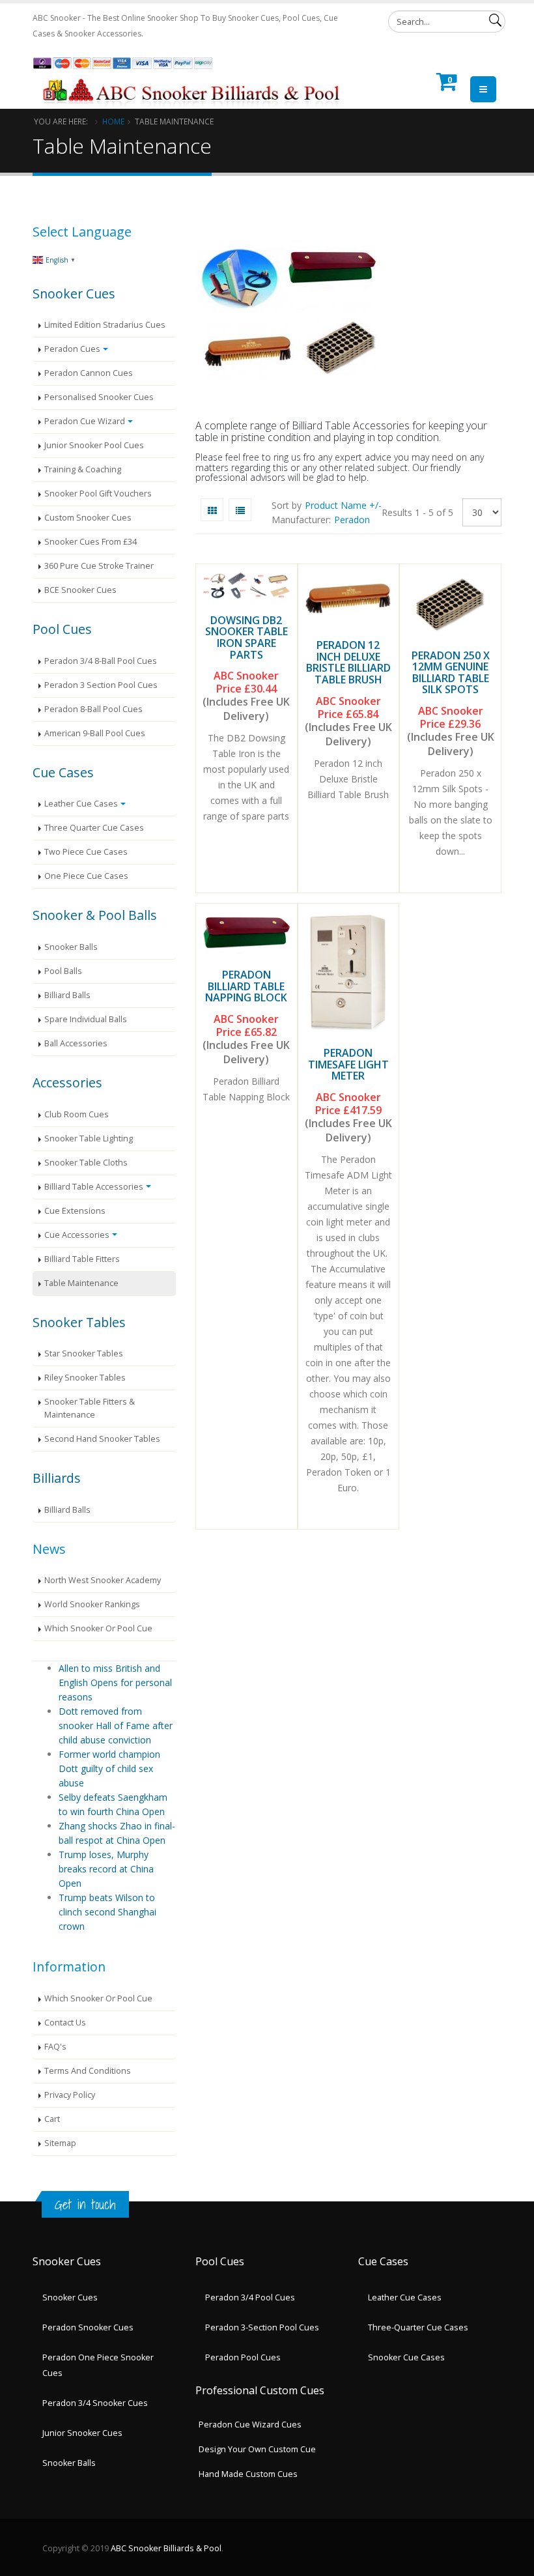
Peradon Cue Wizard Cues (250, 2425)
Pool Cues (62, 629)
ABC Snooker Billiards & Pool (166, 2548)
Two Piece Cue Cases (86, 852)
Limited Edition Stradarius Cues (105, 325)
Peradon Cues (72, 349)
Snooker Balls (71, 947)
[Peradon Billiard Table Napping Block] (246, 933)
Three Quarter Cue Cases (94, 828)
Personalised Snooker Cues (99, 397)
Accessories (67, 1082)
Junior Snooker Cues (82, 2433)
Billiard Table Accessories (94, 1187)
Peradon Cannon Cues (89, 373)
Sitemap (60, 2143)
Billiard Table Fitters (82, 1259)
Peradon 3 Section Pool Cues (101, 685)
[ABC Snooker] (193, 76)
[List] (240, 510)
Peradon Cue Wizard (85, 421)
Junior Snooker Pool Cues (94, 445)
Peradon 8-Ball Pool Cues (93, 709)
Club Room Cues (77, 1114)
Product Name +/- (343, 505)
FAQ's (55, 2047)
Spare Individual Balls (86, 1019)
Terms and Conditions (88, 2071)
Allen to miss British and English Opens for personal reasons (115, 1682)
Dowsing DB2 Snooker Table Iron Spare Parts (246, 637)
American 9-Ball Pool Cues (95, 733)
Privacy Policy (70, 2095)
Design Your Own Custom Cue (257, 2449)
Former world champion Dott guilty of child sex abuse (109, 1768)
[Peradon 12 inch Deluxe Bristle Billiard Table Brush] (349, 599)
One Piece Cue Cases (86, 876)
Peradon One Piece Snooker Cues (98, 2365)
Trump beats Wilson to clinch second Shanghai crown (107, 1912)
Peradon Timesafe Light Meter (348, 1064)
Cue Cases (63, 772)
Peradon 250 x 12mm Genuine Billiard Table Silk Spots (451, 673)
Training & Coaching (83, 469)
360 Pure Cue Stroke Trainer (99, 566)
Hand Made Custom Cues (248, 2474)
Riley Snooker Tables (85, 1378)
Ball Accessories (76, 1043)
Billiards (57, 1478)
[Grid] (212, 510)
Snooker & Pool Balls (95, 915)
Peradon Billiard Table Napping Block (246, 986)
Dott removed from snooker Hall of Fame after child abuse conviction (116, 1725)
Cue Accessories (77, 1235)
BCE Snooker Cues (80, 590)
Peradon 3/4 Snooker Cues (95, 2403)
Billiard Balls (67, 995)
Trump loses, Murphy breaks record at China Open (106, 1869)
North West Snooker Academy (103, 1580)
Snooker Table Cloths (86, 1163)
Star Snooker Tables (84, 1353)
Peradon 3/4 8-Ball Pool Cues (101, 661)
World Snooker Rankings (92, 1604)
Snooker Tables (79, 1322)
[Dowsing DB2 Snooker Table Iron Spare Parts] (246, 586)
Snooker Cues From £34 (91, 542)
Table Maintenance (81, 1283)
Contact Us (65, 2023)
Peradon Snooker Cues (88, 2327)
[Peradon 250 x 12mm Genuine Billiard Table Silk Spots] (450, 604)
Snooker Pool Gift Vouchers (98, 494)
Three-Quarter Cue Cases (418, 2327)
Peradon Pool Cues (243, 2357)
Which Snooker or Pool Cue (98, 1628)
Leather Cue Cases (81, 804)
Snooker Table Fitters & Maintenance (90, 1408)
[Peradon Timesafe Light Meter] (349, 972)
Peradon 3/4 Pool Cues (250, 2297)
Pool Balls (63, 971)
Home (113, 121)
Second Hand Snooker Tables (102, 1439)
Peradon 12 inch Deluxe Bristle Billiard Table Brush (348, 662)
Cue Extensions (75, 1211)
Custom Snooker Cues (88, 518)
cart (52, 2119)
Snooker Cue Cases (406, 2357)
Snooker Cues (74, 293)
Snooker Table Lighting (89, 1138)
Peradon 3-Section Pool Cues (262, 2327)
